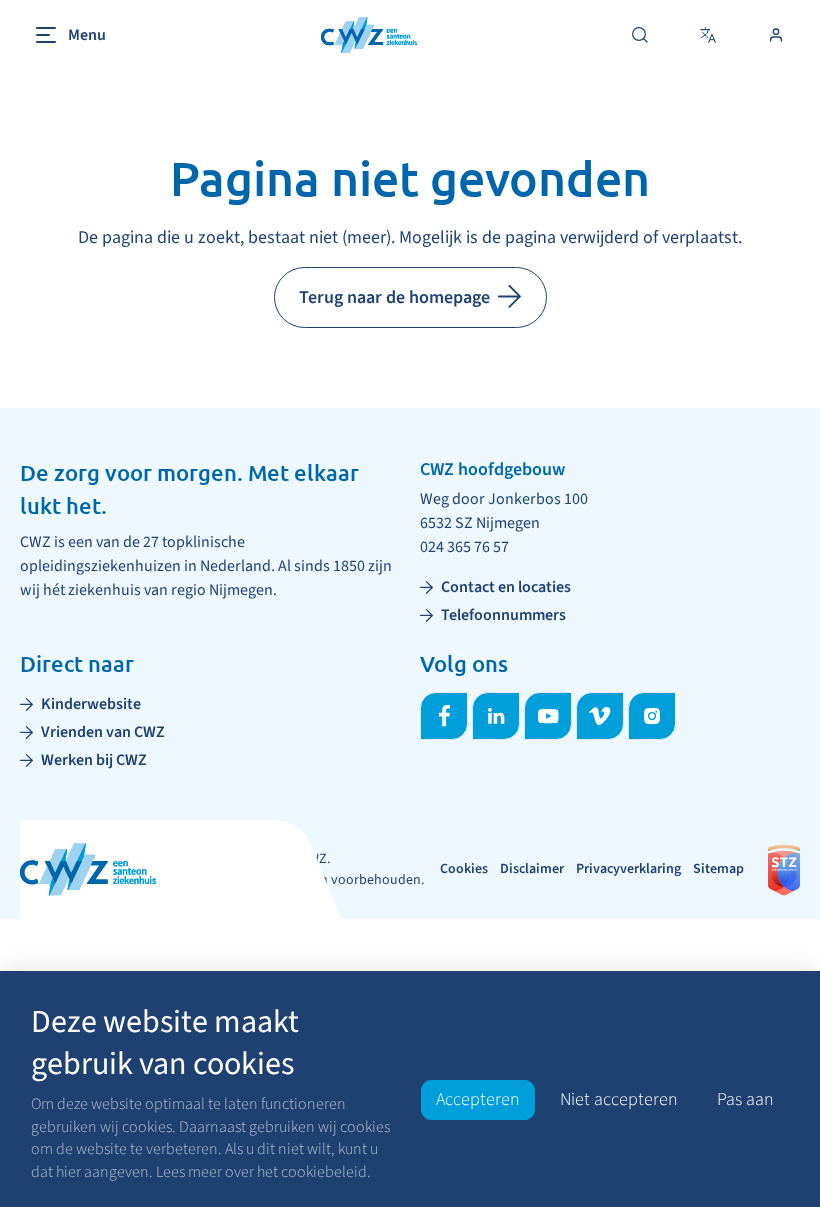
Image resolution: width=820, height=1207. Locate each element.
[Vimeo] (600, 716)
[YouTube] (548, 716)
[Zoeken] (640, 35)
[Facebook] (444, 716)
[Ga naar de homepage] (369, 35)
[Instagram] (652, 716)
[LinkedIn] (496, 716)
